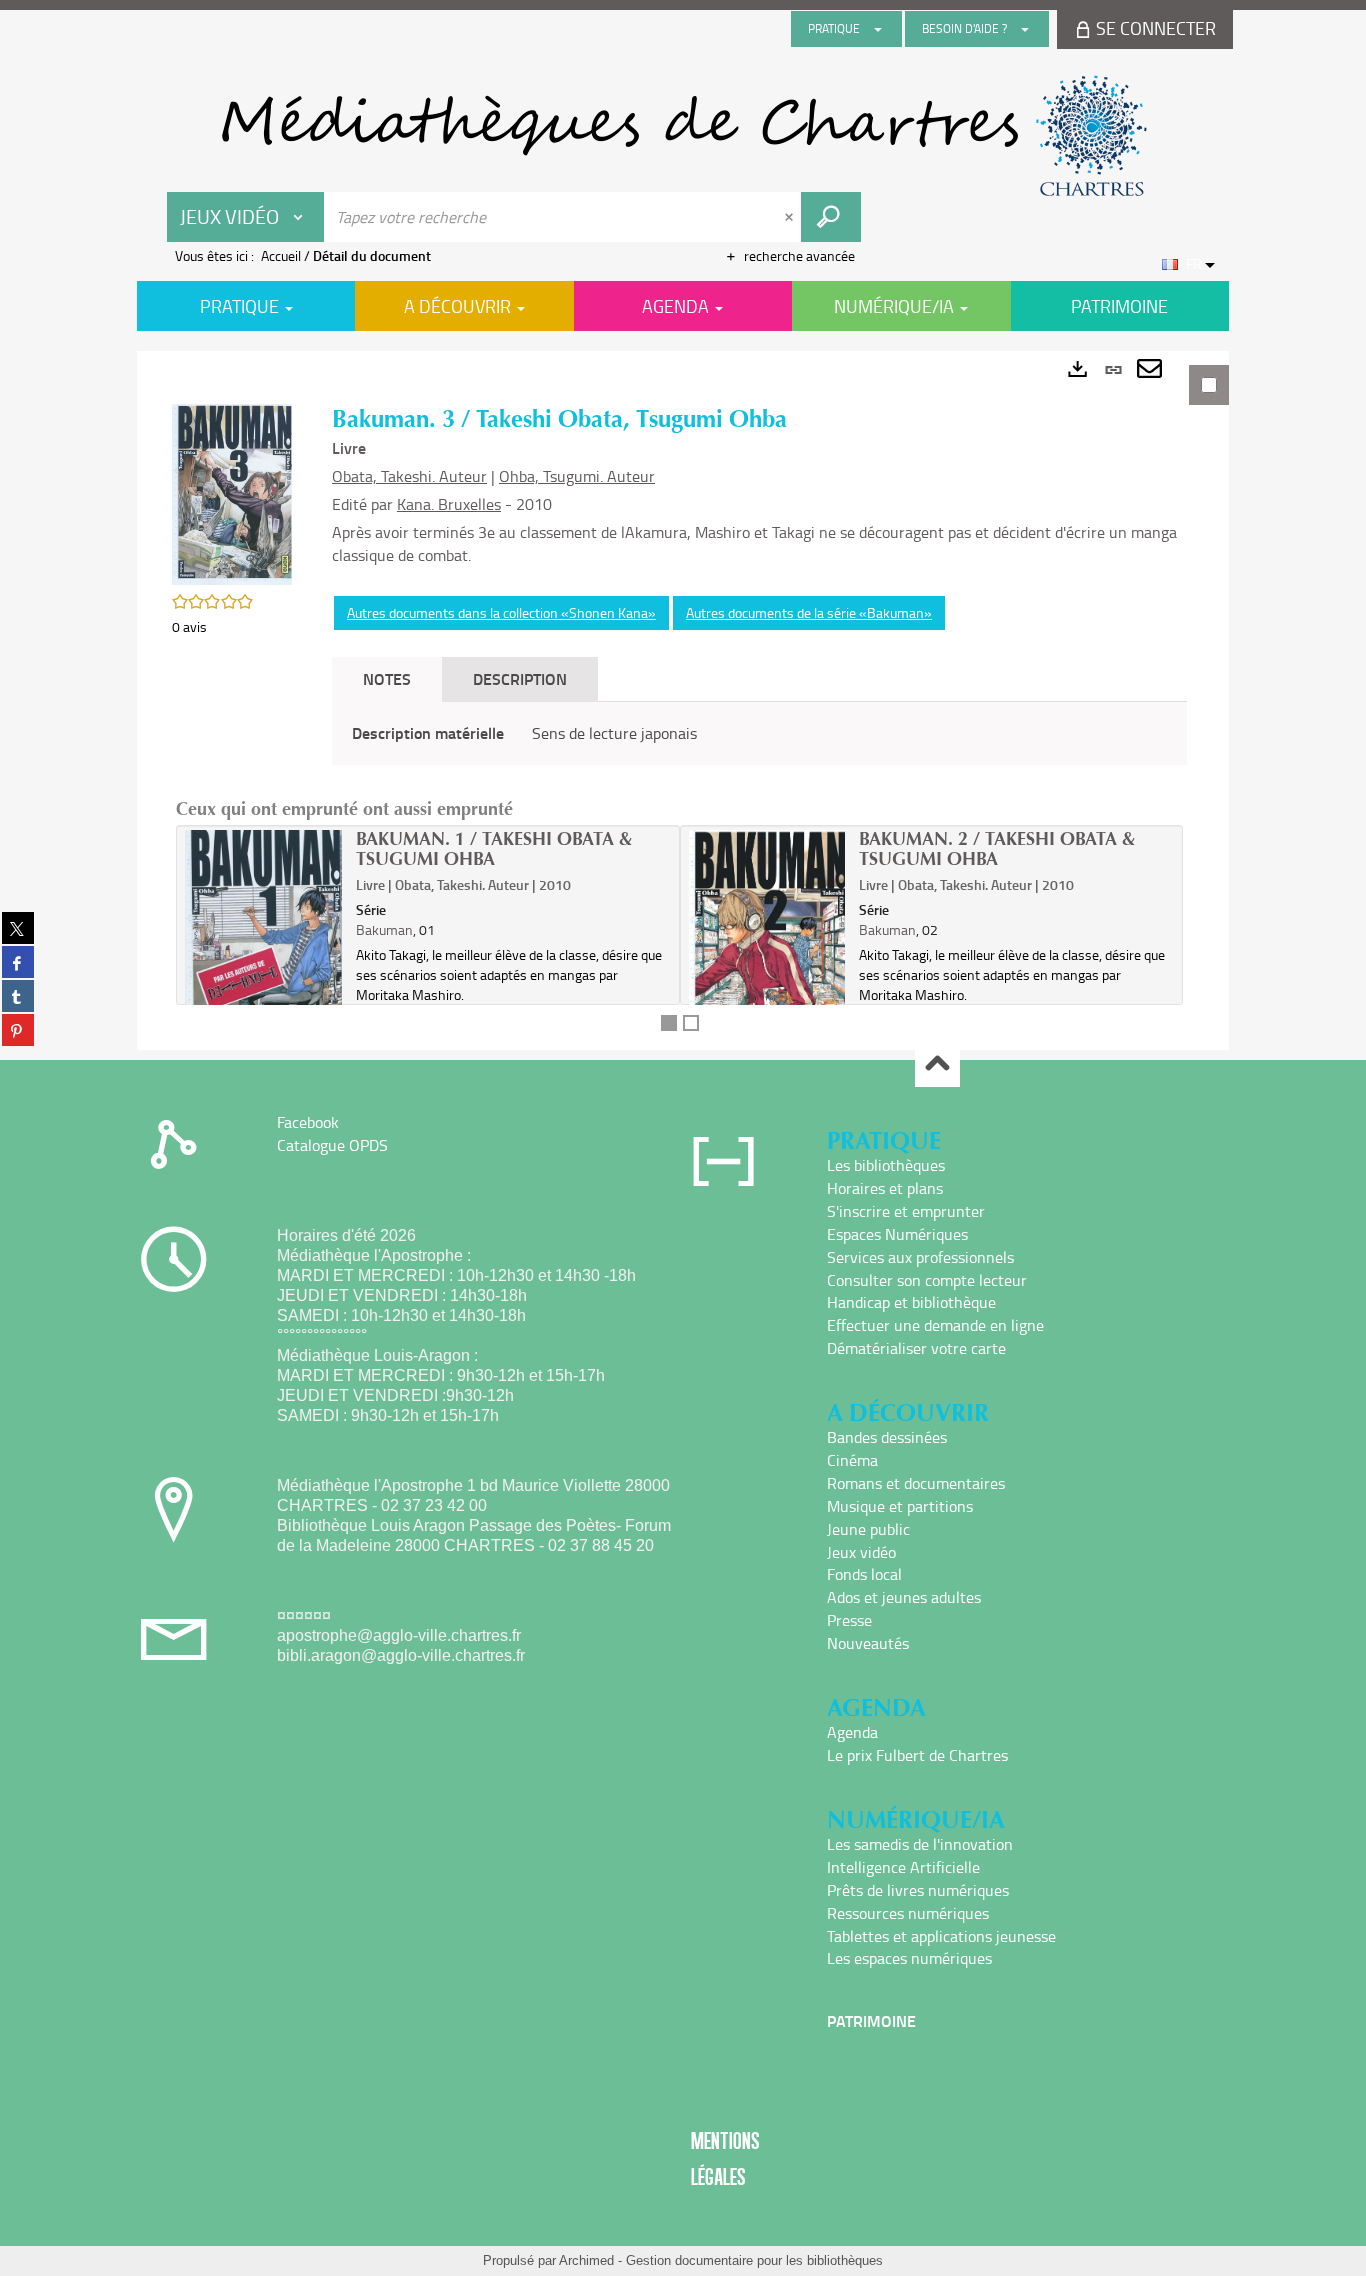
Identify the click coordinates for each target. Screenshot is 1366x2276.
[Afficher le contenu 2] (691, 1023)
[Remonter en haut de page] (937, 1065)
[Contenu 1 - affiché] (669, 1023)
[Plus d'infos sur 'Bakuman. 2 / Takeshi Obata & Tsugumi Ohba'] (767, 949)
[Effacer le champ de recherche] (791, 217)
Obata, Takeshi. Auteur (409, 476)
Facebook (308, 1122)
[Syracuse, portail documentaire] (683, 136)
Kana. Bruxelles (449, 504)
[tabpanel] (683, 700)
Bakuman (384, 929)
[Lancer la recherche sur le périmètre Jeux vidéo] (831, 217)
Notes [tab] (387, 678)
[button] (232, 492)
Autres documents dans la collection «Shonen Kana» (501, 612)
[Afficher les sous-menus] (878, 29)
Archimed (586, 2260)
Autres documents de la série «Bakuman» (809, 612)
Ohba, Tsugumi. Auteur (577, 476)
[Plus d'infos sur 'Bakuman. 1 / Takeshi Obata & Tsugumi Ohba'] (263, 947)
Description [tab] (520, 678)
